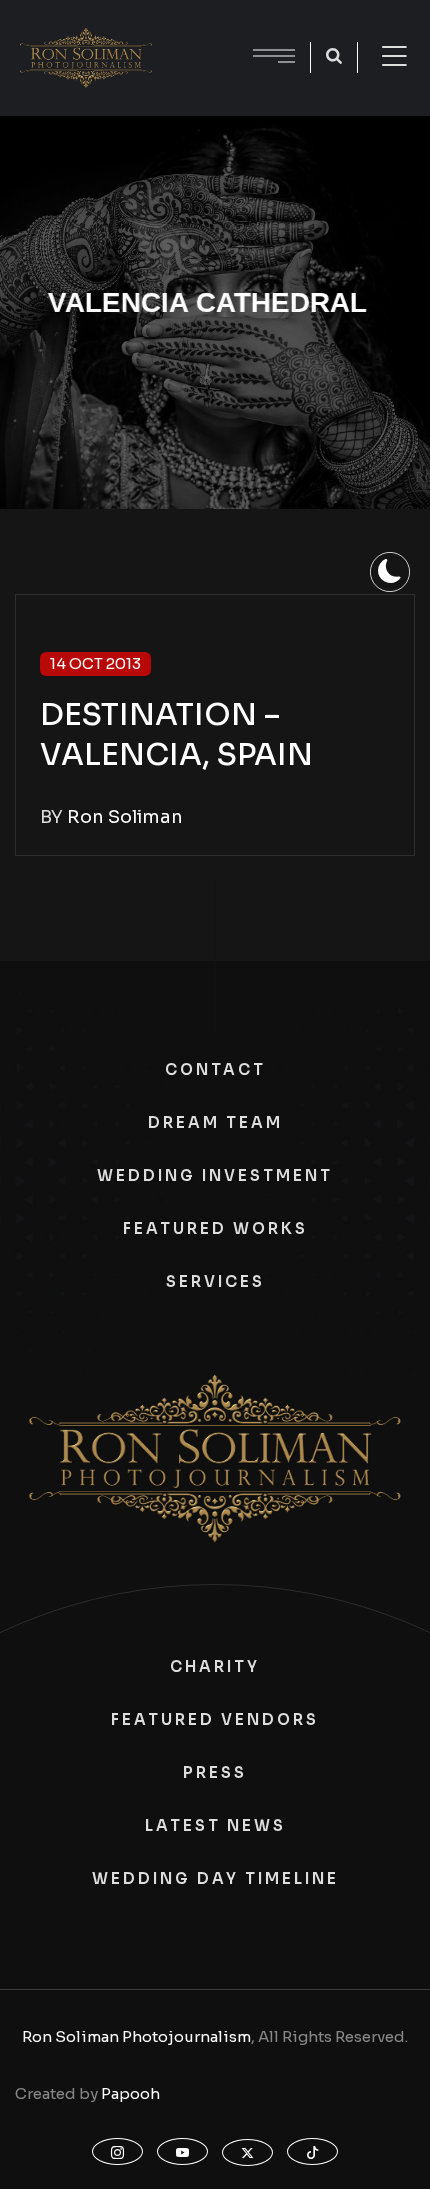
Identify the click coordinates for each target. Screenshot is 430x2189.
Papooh (130, 2093)
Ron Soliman (125, 817)
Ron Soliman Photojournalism (136, 2036)
